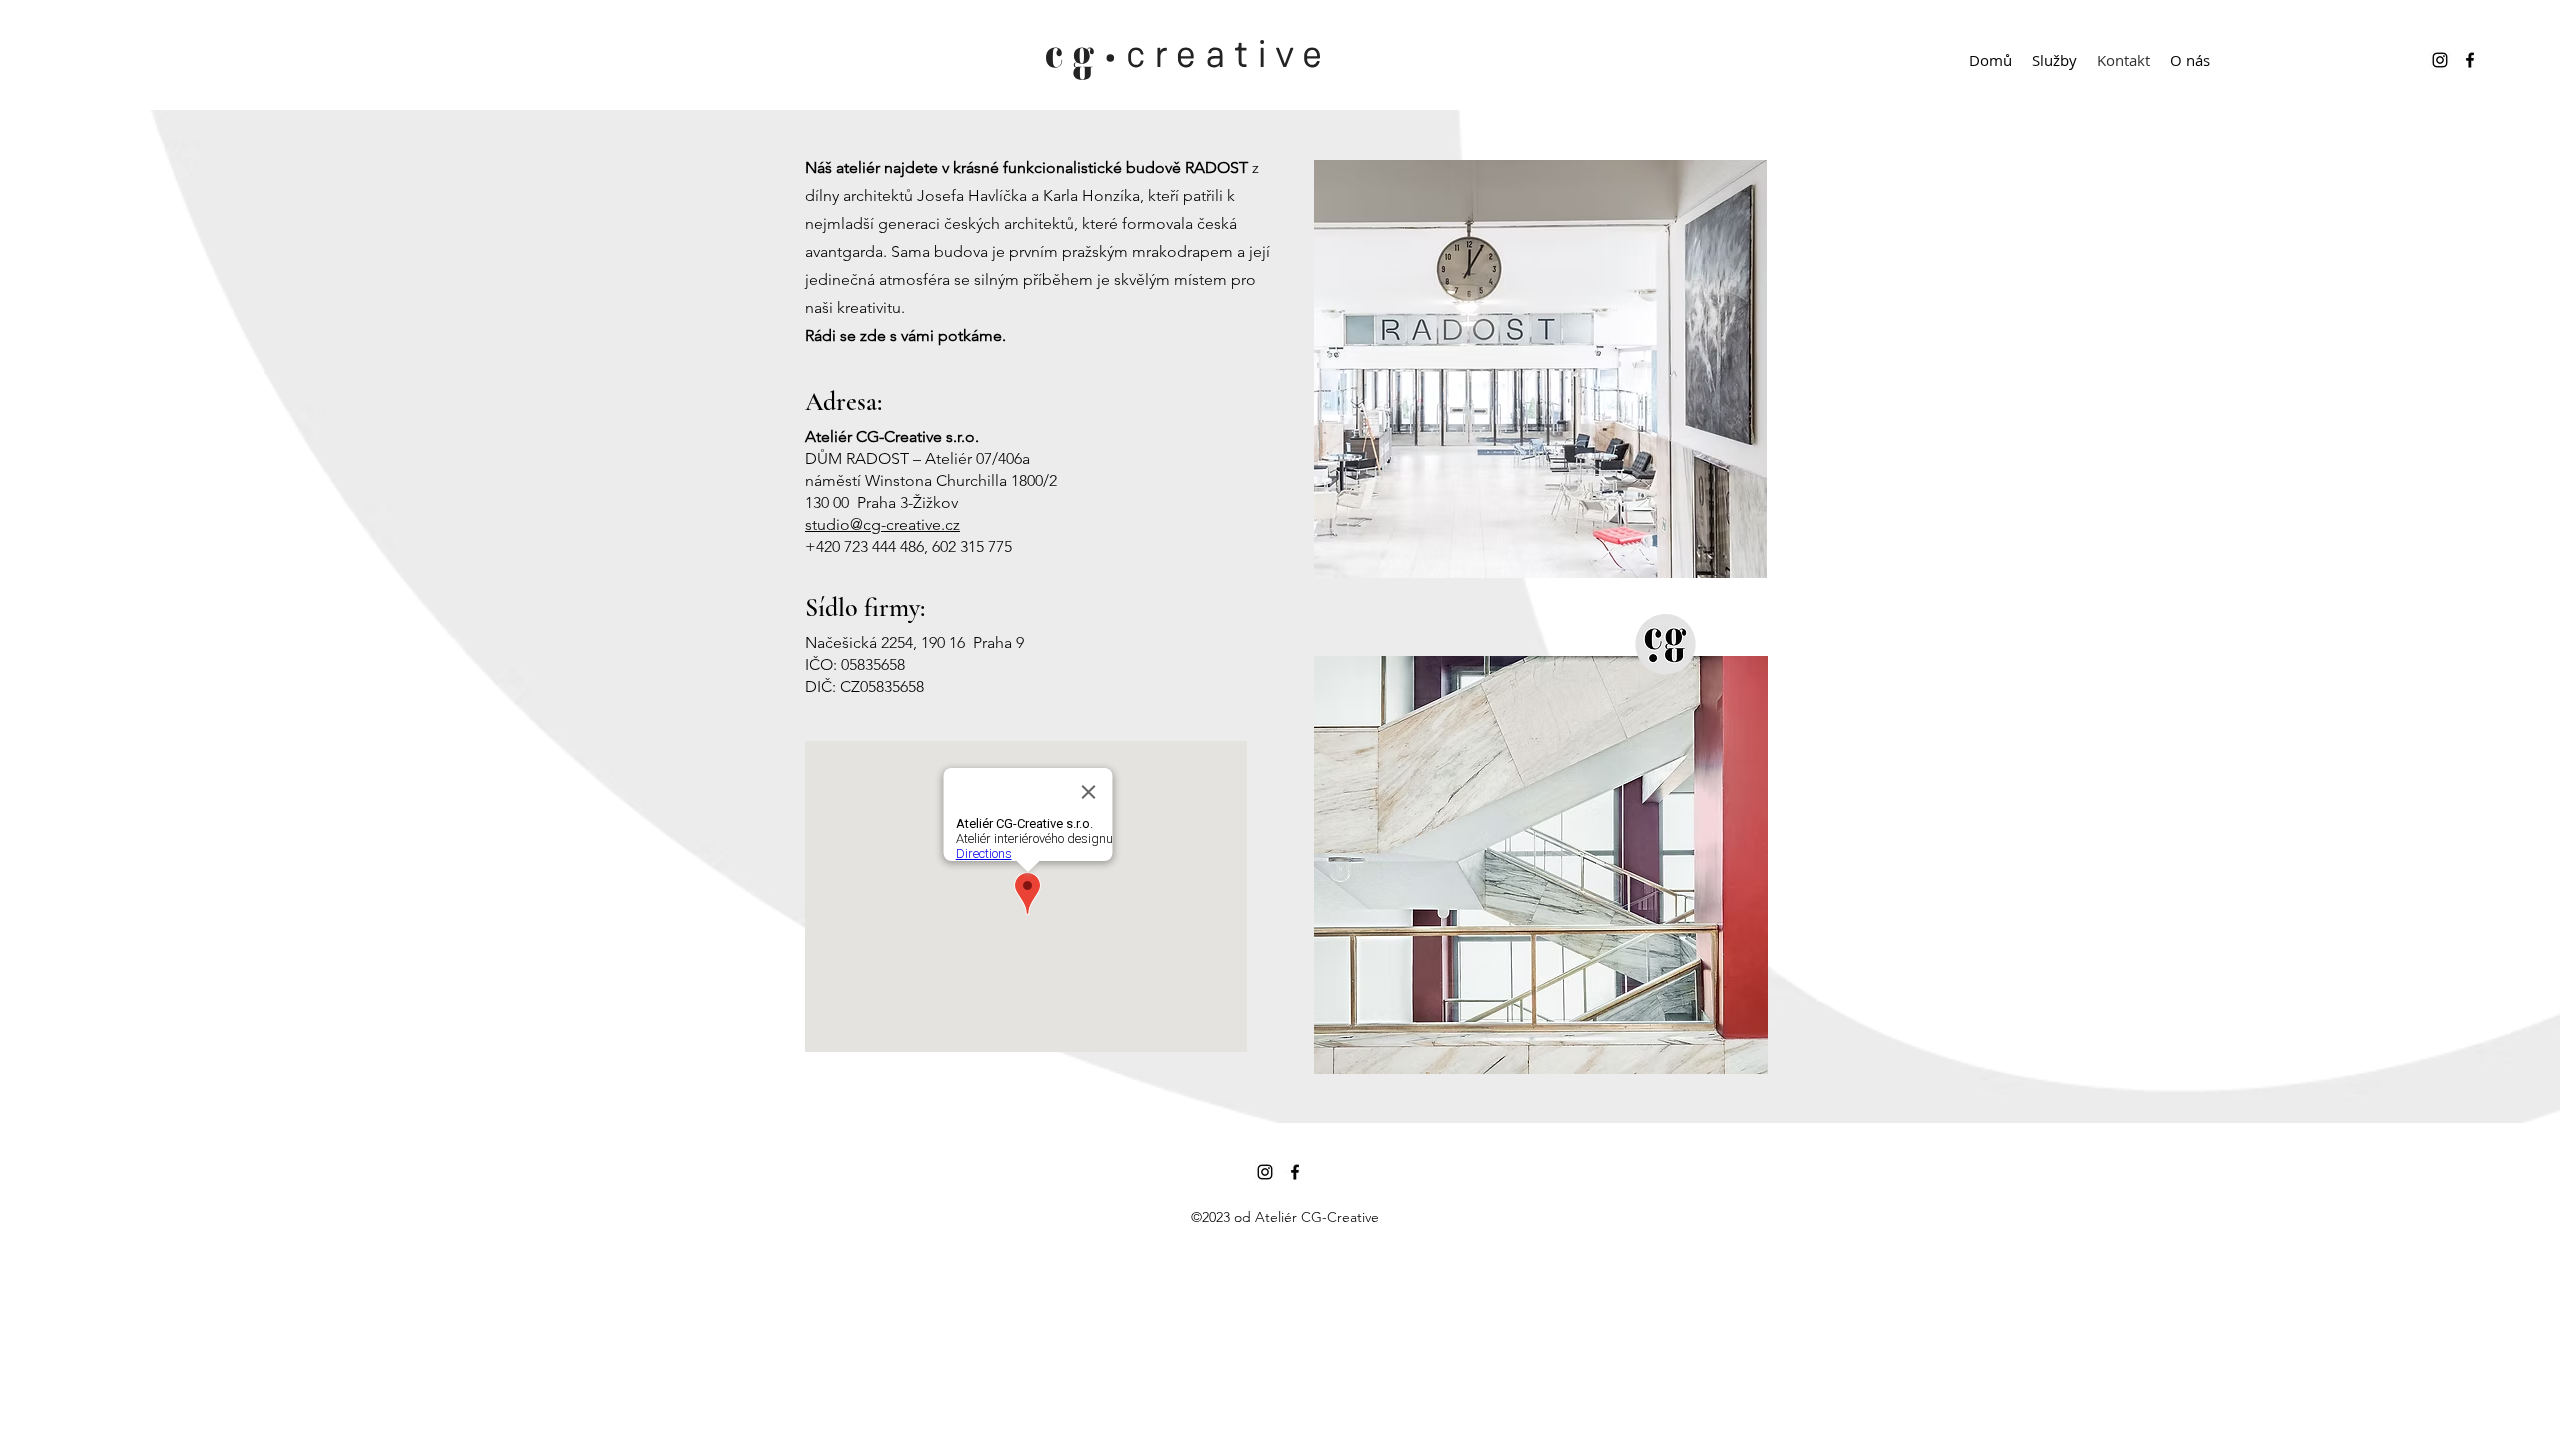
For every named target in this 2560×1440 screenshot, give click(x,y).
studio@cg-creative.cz (882, 524)
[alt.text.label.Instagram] (2440, 60)
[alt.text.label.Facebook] (2470, 60)
